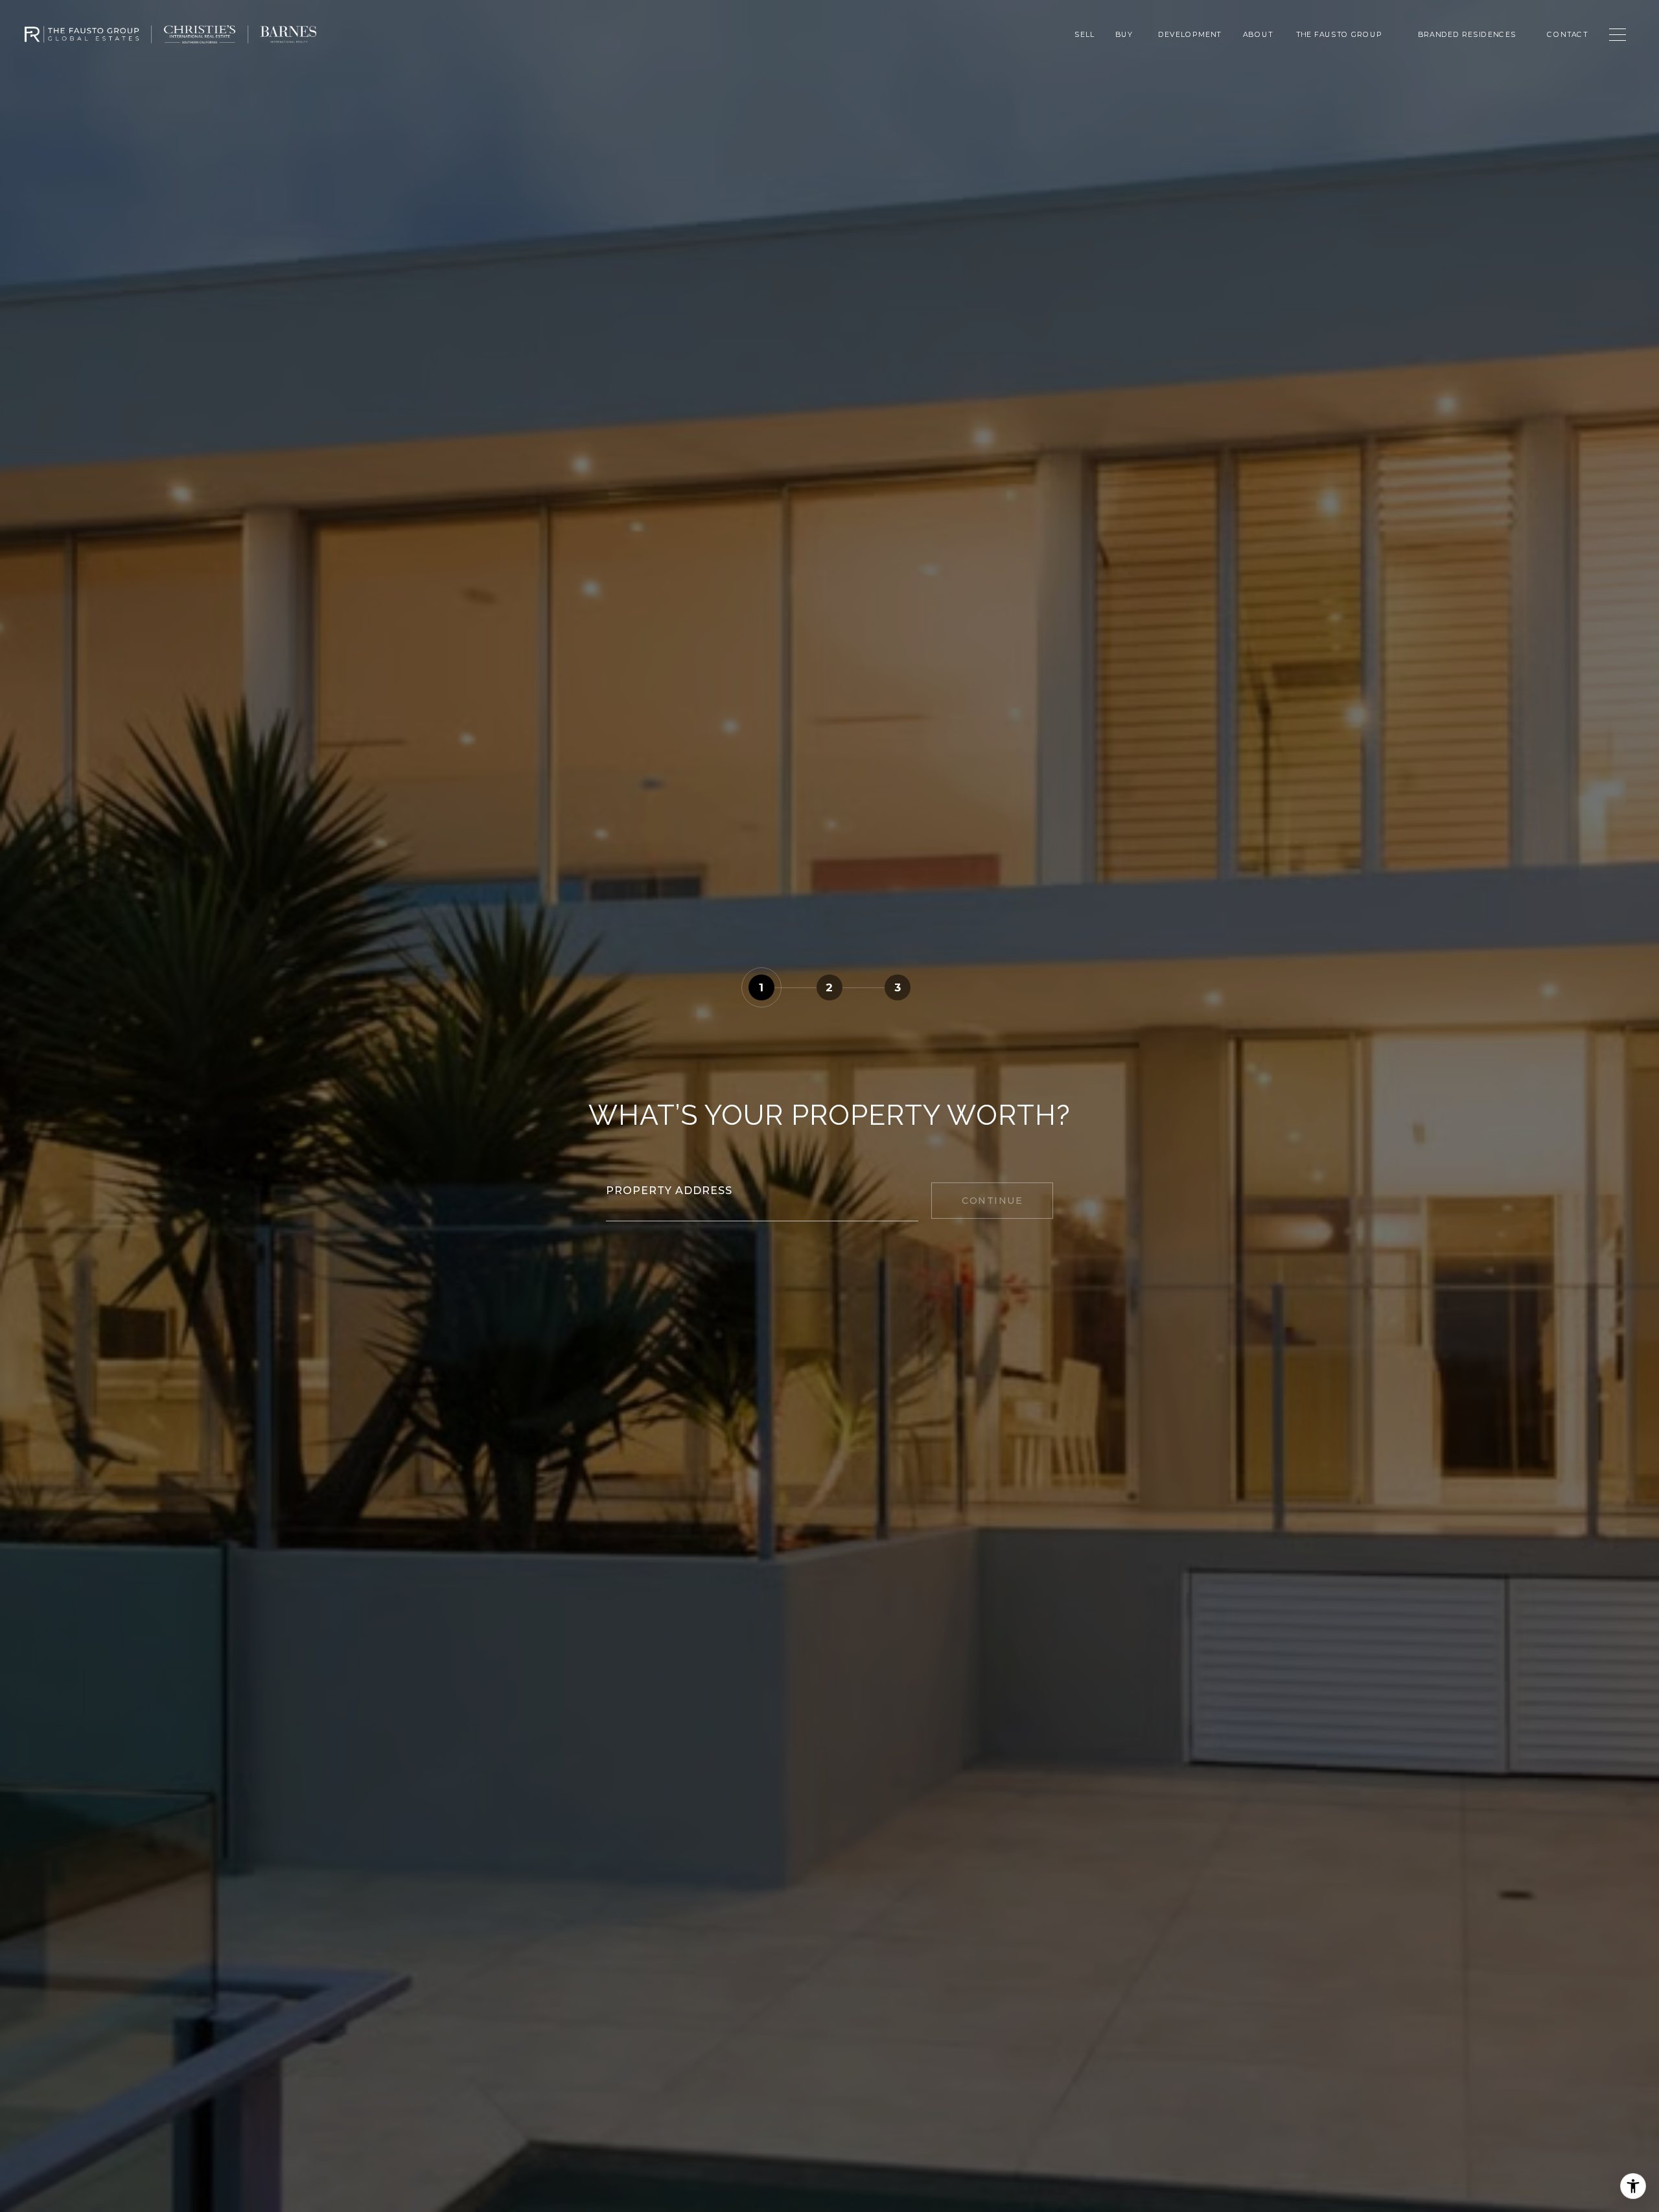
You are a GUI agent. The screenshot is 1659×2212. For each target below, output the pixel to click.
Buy (1124, 34)
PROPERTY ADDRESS (669, 1191)
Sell (1085, 34)
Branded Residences (1467, 34)
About (1257, 34)
